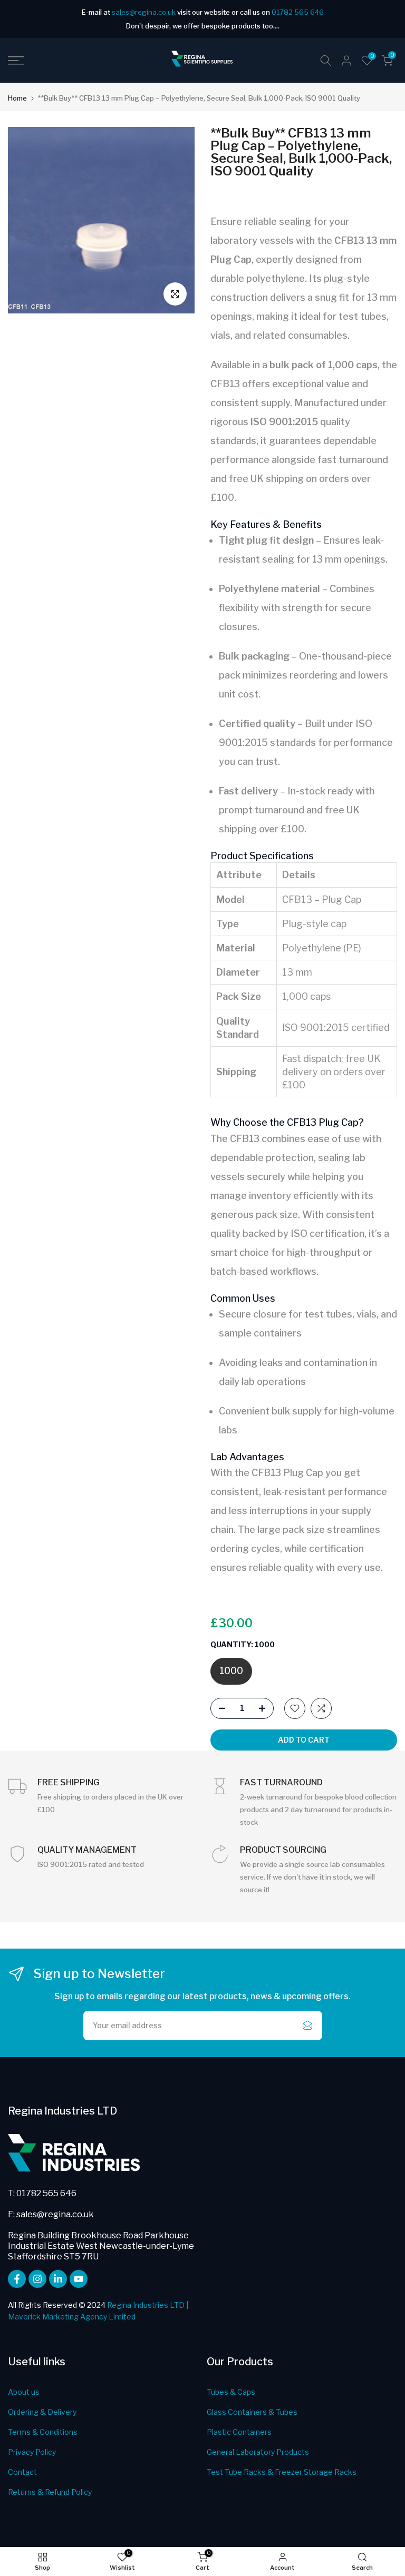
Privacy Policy (32, 2452)
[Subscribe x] (307, 2026)
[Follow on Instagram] (37, 2279)
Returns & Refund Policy (50, 2492)
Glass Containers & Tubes (252, 2412)
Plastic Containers (239, 2432)
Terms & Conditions (43, 2432)
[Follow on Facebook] (17, 2279)
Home (17, 98)
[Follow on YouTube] (79, 2279)
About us (24, 2392)
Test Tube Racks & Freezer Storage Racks (282, 2472)
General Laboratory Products (258, 2452)
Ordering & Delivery (42, 2412)
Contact (22, 2472)
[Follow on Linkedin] (58, 2279)
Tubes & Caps (231, 2392)
